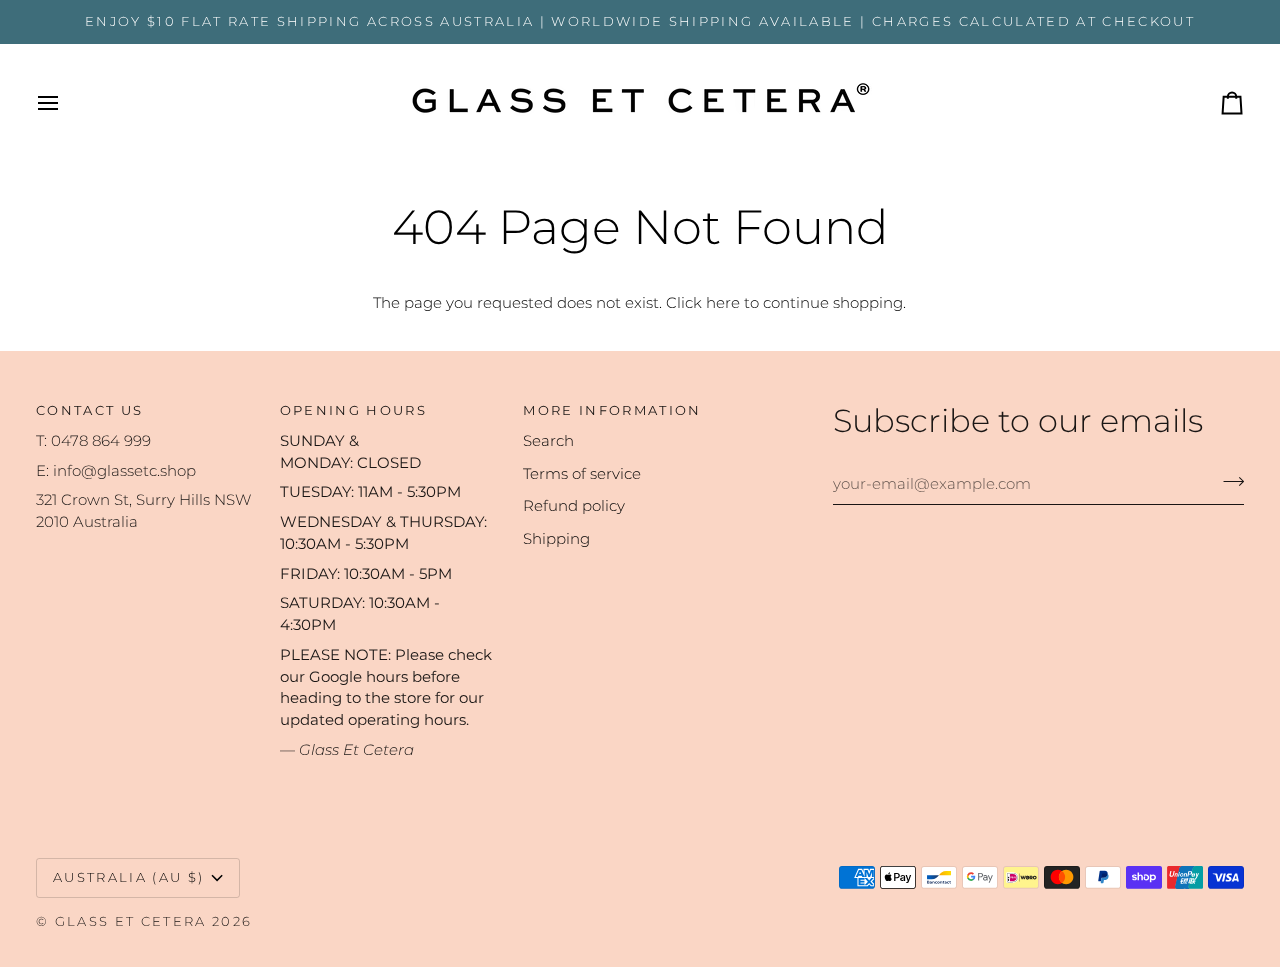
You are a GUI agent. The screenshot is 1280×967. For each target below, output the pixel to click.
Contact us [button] (89, 410)
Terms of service (582, 474)
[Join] (1227, 481)
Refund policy (574, 506)
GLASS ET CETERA (131, 921)
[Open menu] (66, 103)
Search (548, 441)
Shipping (556, 539)
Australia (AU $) (128, 877)
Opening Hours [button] (353, 410)
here (723, 303)
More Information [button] (612, 410)
